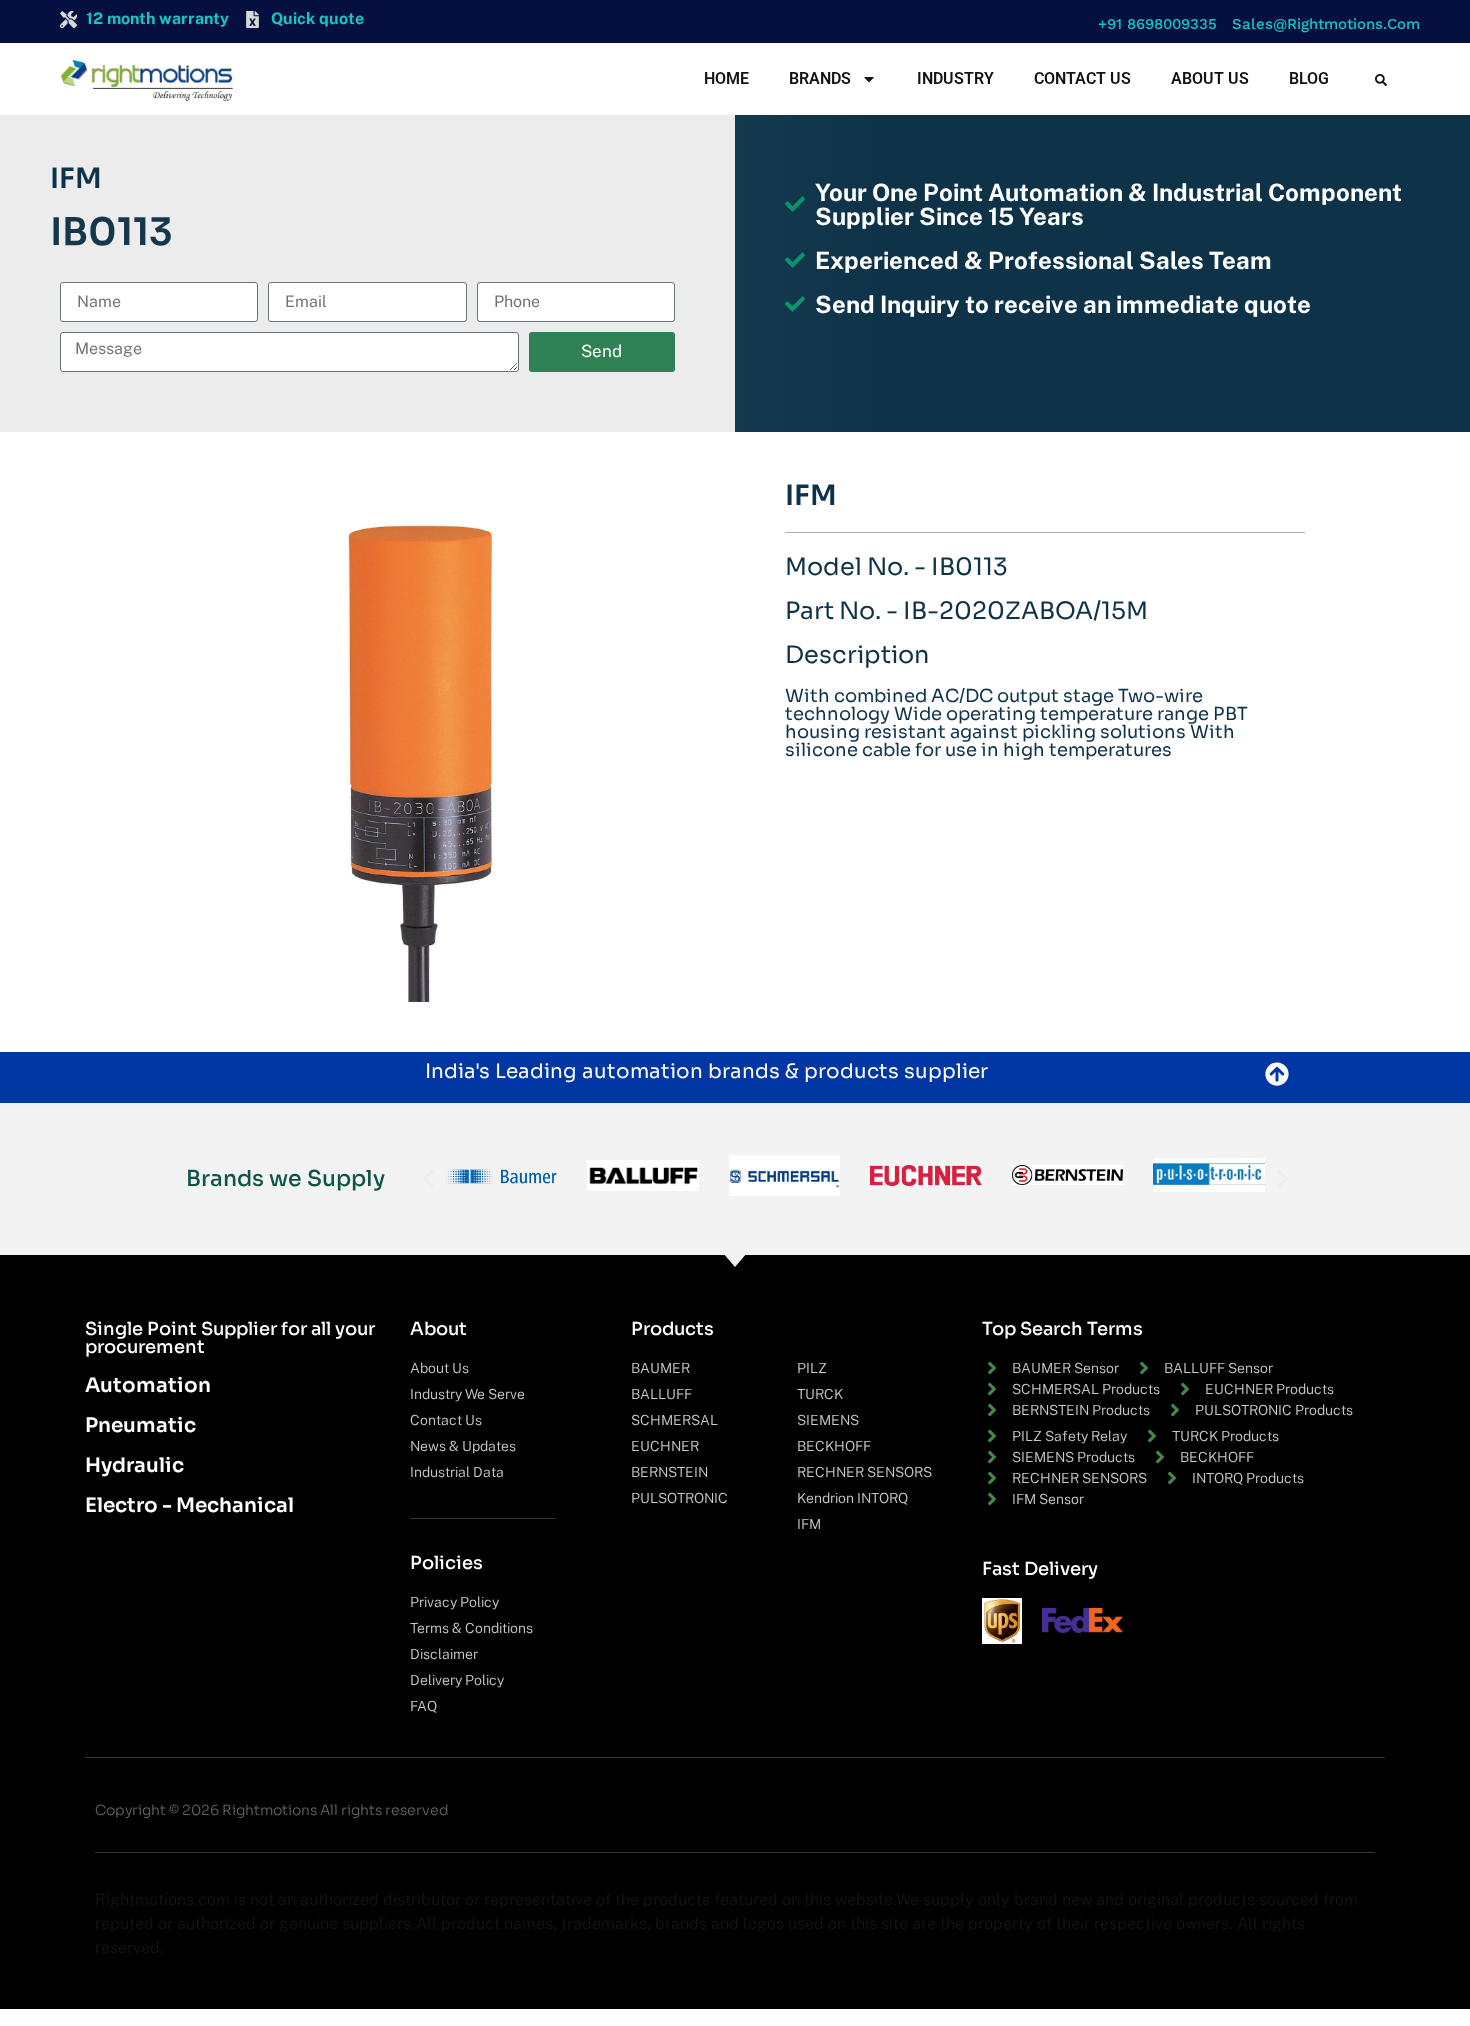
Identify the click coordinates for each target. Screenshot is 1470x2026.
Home (726, 78)
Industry (955, 78)
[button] (1152, 24)
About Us (1210, 78)
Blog (1309, 78)
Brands (820, 78)
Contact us (1082, 78)
